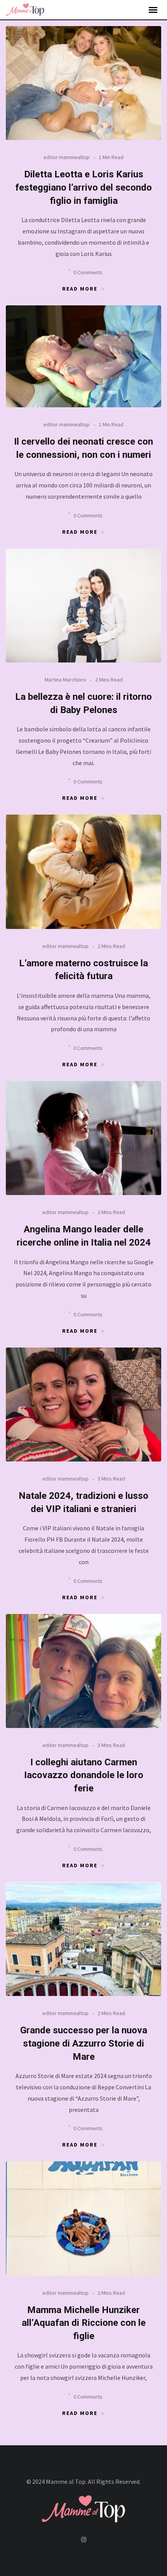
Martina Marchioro (65, 680)
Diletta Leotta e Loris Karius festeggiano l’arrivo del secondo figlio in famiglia (83, 187)
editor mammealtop (67, 157)
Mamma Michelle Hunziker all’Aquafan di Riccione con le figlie (84, 2323)
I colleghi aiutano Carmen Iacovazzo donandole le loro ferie (84, 1775)
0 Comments (88, 272)
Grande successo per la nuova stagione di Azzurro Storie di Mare (84, 2043)
